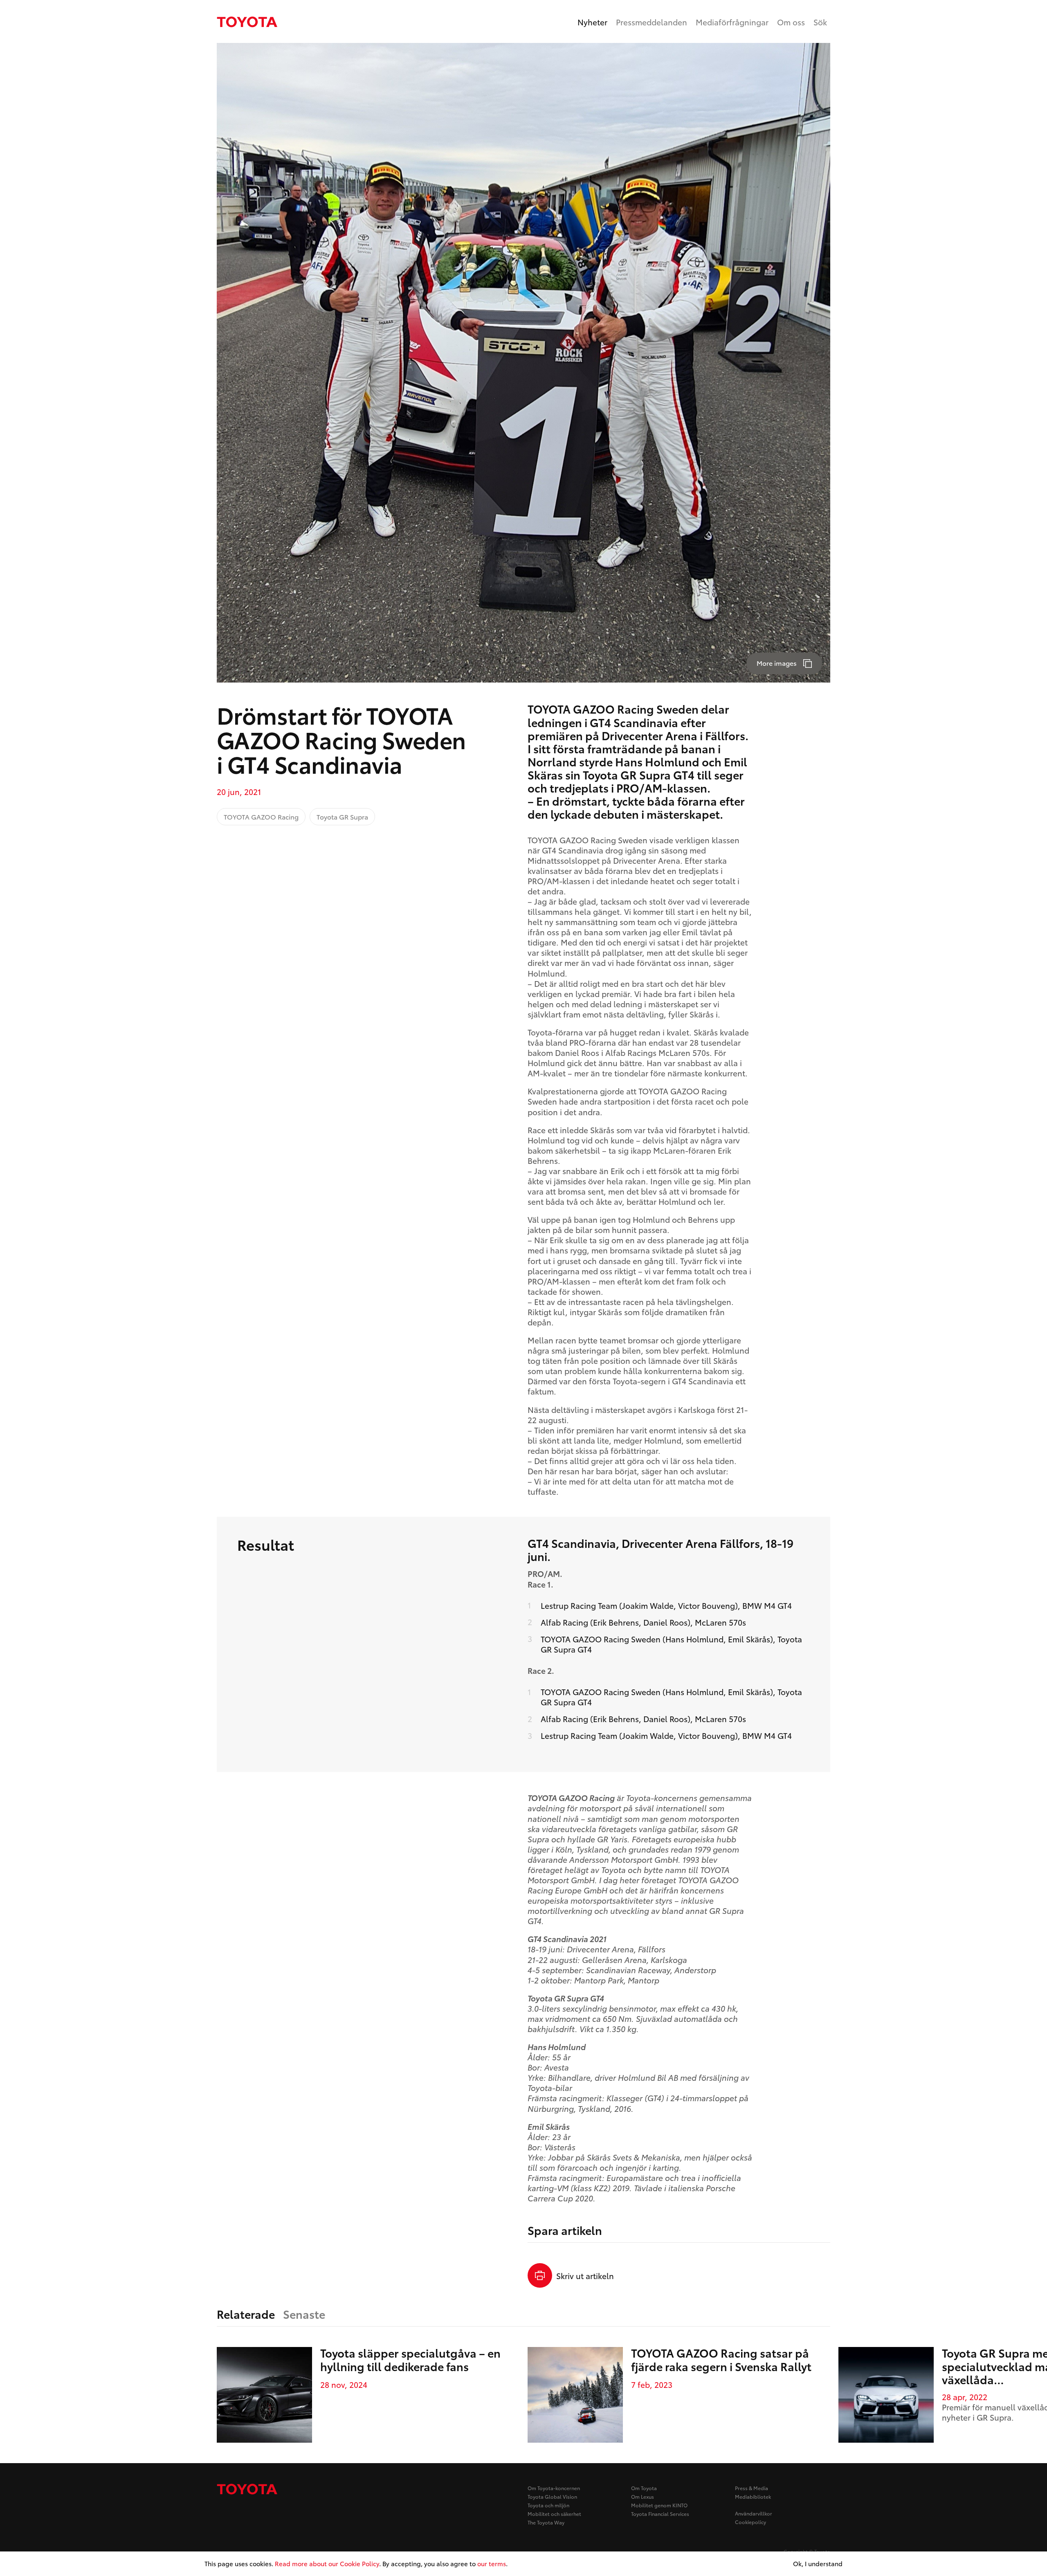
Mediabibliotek (753, 2496)
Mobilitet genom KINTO (659, 2505)
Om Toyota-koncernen (554, 2488)
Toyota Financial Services (660, 2514)
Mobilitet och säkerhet (554, 2514)
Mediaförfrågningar (732, 22)
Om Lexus (643, 2496)
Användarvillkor (754, 2513)
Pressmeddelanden (652, 22)
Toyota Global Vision (552, 2496)
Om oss (791, 22)
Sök (820, 22)
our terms (492, 2563)
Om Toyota (644, 2488)
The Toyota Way (546, 2522)
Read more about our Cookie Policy (327, 2563)
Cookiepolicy (750, 2522)
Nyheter (592, 22)
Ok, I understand (818, 2564)
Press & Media (752, 2488)
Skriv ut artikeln (585, 2276)
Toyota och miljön (548, 2505)
